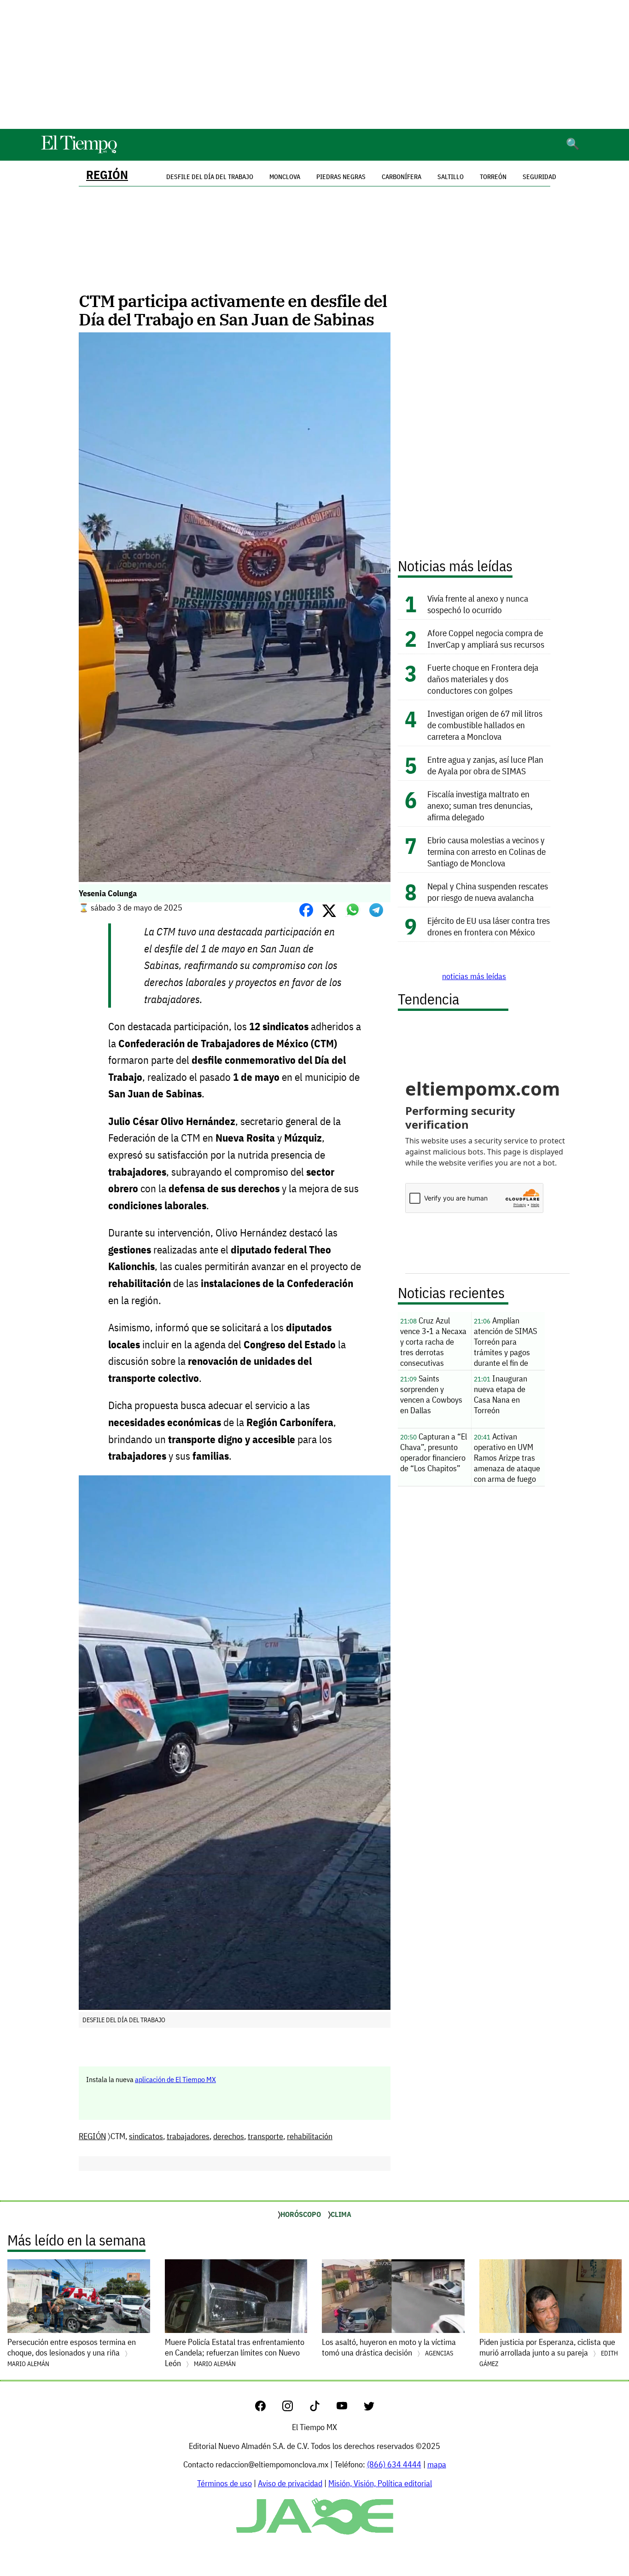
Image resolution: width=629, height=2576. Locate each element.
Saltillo (451, 177)
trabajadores (188, 2136)
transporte (265, 2136)
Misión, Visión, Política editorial (380, 2483)
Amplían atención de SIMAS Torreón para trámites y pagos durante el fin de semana (505, 1343)
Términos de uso (224, 2483)
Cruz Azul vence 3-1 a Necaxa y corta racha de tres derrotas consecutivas (433, 1342)
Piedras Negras (341, 177)
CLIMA (341, 2214)
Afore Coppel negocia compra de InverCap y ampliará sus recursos (486, 638)
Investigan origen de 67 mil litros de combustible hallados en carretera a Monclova (485, 725)
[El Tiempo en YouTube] (349, 2408)
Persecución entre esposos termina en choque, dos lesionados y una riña (72, 2352)
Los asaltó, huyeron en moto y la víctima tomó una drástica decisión (389, 2347)
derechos (229, 2136)
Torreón (493, 177)
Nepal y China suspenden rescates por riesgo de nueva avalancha (488, 892)
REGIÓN (107, 175)
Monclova (285, 177)
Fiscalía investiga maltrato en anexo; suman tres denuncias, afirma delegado (480, 805)
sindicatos (146, 2136)
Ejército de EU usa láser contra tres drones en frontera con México (489, 926)
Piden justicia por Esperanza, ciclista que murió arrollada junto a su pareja (549, 2352)
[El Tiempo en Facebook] (268, 2408)
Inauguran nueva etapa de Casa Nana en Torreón (501, 1394)
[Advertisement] (314, 64)
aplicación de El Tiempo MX (175, 2079)
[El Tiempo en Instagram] (295, 2408)
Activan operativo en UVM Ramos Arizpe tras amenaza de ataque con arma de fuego (507, 1458)
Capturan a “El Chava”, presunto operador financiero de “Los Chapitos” (434, 1452)
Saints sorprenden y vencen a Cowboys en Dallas (431, 1394)
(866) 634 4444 (394, 2464)
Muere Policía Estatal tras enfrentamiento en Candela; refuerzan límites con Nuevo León (235, 2353)
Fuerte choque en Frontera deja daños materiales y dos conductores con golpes (483, 679)
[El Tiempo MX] (79, 152)
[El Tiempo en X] (369, 2408)
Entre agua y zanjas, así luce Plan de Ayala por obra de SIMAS (485, 765)
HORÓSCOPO (301, 2214)
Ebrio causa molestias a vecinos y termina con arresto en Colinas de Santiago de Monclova (486, 851)
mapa (437, 2464)
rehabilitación (310, 2136)
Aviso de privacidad (290, 2483)
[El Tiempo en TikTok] (322, 2408)
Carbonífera (402, 177)
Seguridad (539, 177)
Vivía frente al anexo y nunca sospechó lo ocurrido (478, 604)
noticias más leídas (474, 976)
